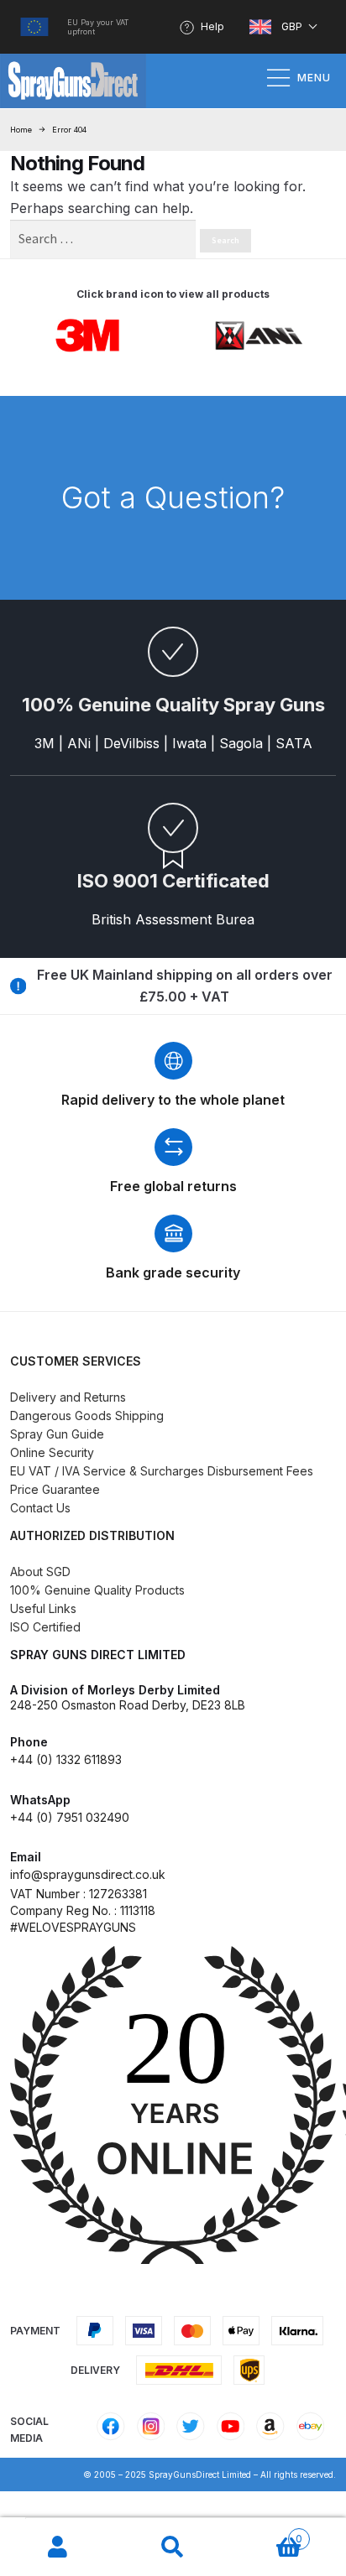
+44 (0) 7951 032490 (70, 1817)
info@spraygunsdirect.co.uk (88, 1874)
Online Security (52, 1452)
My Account (58, 2547)
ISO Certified (45, 1627)
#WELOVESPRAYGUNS (73, 1927)
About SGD (40, 1572)
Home (21, 130)
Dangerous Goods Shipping (87, 1415)
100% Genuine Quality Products (97, 1590)
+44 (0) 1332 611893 (66, 1759)
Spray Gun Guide (57, 1434)
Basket (267, 2533)
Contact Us (40, 1508)
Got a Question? (173, 497)
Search (173, 2547)
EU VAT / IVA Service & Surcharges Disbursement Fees (162, 1471)
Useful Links (43, 1608)
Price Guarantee (55, 1489)
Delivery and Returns (68, 1397)
